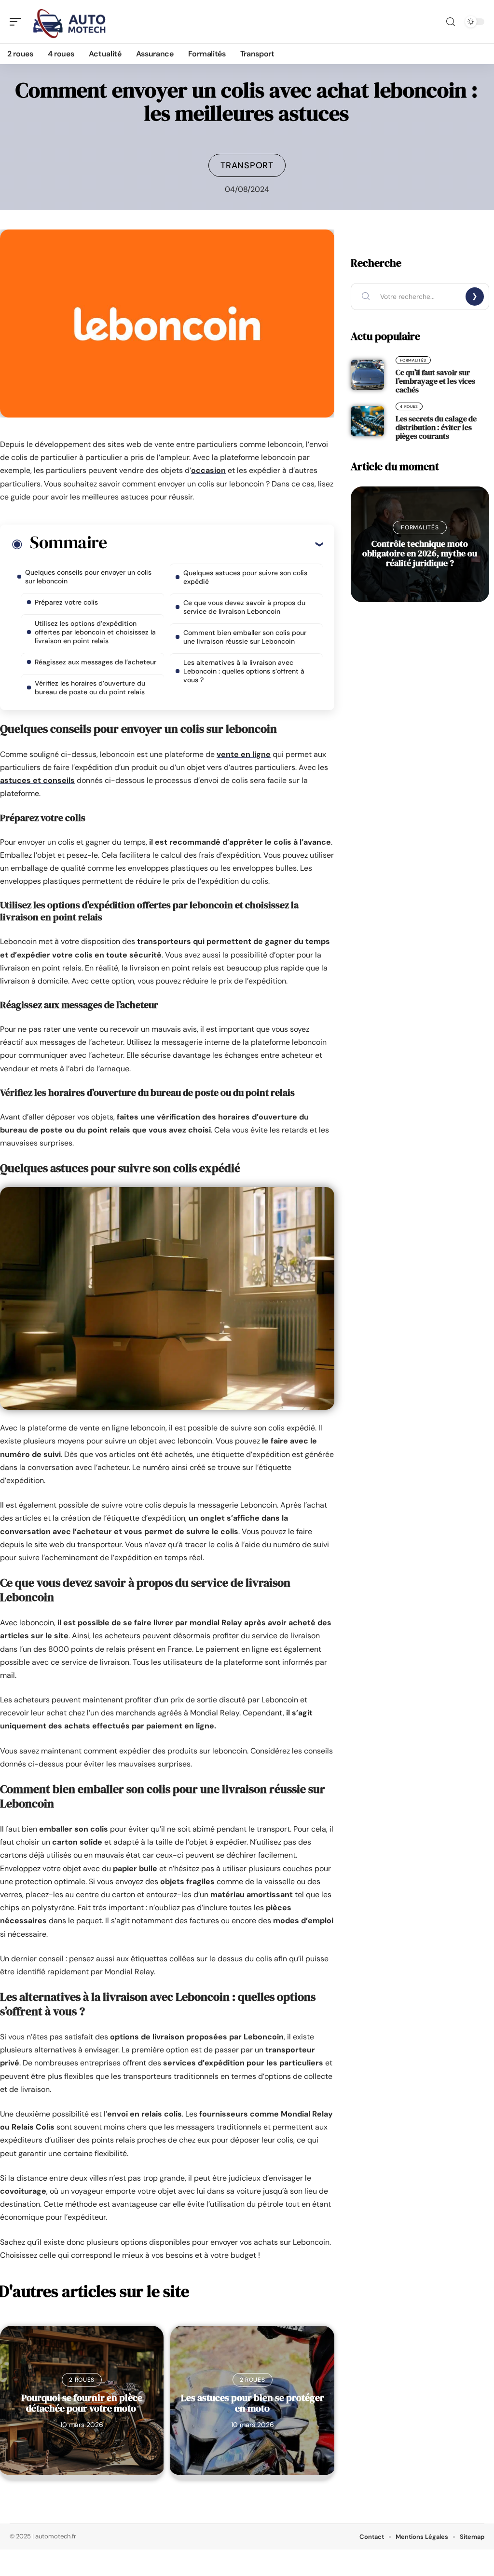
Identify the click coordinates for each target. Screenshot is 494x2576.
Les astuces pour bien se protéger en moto (253, 2403)
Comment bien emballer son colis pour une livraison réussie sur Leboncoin (245, 637)
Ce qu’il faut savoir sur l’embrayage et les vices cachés (435, 381)
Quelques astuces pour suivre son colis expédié (245, 577)
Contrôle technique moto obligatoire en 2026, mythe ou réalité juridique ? (420, 553)
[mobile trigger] (18, 22)
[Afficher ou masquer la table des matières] (215, 544)
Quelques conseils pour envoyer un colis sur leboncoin (88, 577)
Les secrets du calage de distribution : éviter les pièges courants (436, 427)
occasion (208, 470)
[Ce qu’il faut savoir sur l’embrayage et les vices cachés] (367, 375)
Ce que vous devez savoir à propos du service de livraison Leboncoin (244, 607)
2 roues (82, 2380)
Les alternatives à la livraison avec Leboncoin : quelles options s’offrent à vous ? (244, 671)
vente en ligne (244, 754)
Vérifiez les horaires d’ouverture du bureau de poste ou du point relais (90, 688)
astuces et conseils (37, 780)
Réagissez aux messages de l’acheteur (96, 662)
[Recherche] (451, 22)
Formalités (413, 360)
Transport (247, 165)
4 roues (409, 406)
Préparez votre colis (66, 602)
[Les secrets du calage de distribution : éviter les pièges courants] (367, 421)
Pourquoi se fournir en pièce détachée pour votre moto (82, 2403)
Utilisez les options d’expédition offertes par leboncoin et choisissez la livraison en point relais (95, 632)
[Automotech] (69, 22)
